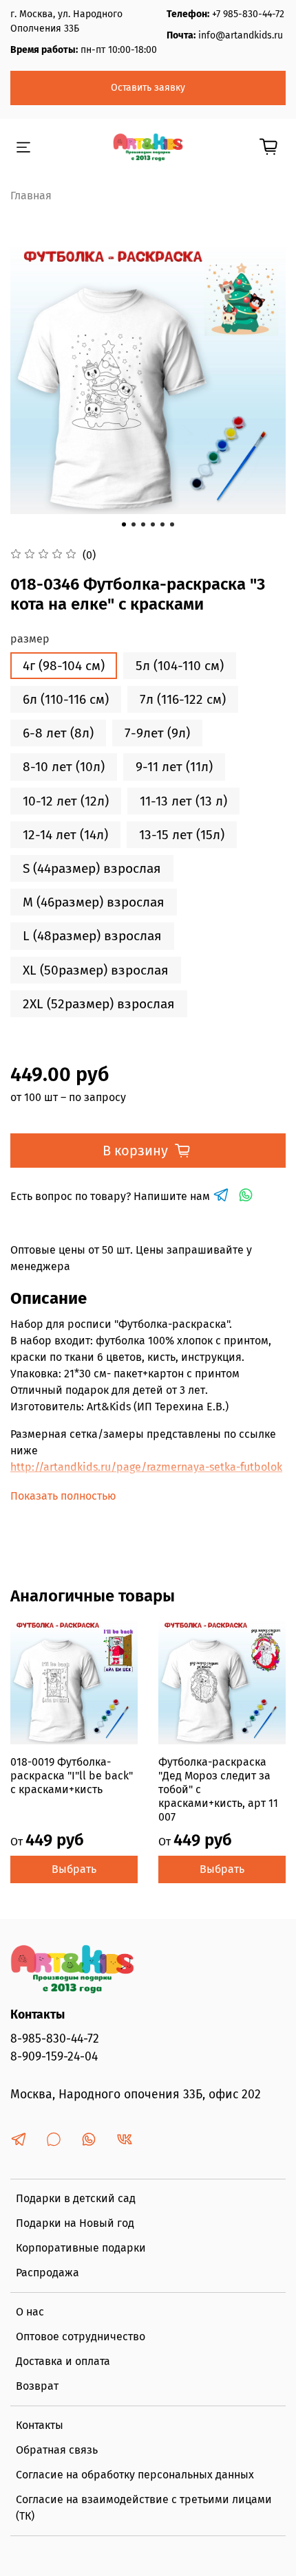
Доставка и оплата (63, 2361)
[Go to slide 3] (143, 524)
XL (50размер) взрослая (96, 970)
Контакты (40, 2425)
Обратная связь (57, 2450)
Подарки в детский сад (76, 2198)
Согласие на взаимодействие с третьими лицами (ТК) (144, 2508)
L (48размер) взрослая (92, 936)
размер (30, 639)
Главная (31, 196)
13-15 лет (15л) (182, 835)
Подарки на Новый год (75, 2223)
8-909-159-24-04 (54, 2057)
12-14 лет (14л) (65, 835)
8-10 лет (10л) (64, 767)
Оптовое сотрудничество (81, 2336)
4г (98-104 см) (64, 666)
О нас (30, 2312)
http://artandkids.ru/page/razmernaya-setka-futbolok (146, 1467)
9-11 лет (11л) (174, 767)
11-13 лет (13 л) (183, 801)
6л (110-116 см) (66, 699)
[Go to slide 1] (124, 524)
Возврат (37, 2386)
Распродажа (47, 2273)
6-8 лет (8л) (58, 733)
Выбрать (74, 1869)
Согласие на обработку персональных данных (135, 2475)
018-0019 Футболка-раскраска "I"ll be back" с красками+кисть (72, 1776)
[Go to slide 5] (162, 524)
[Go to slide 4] (153, 524)
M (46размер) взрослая (94, 902)
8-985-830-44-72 (55, 2039)
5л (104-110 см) (180, 666)
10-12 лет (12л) (66, 801)
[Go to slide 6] (172, 524)
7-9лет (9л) (157, 733)
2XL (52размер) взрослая (99, 1004)
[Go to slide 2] (134, 524)
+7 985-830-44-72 (248, 14)
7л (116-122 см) (183, 699)
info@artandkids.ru (241, 35)
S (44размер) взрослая (92, 868)
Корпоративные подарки (81, 2248)
